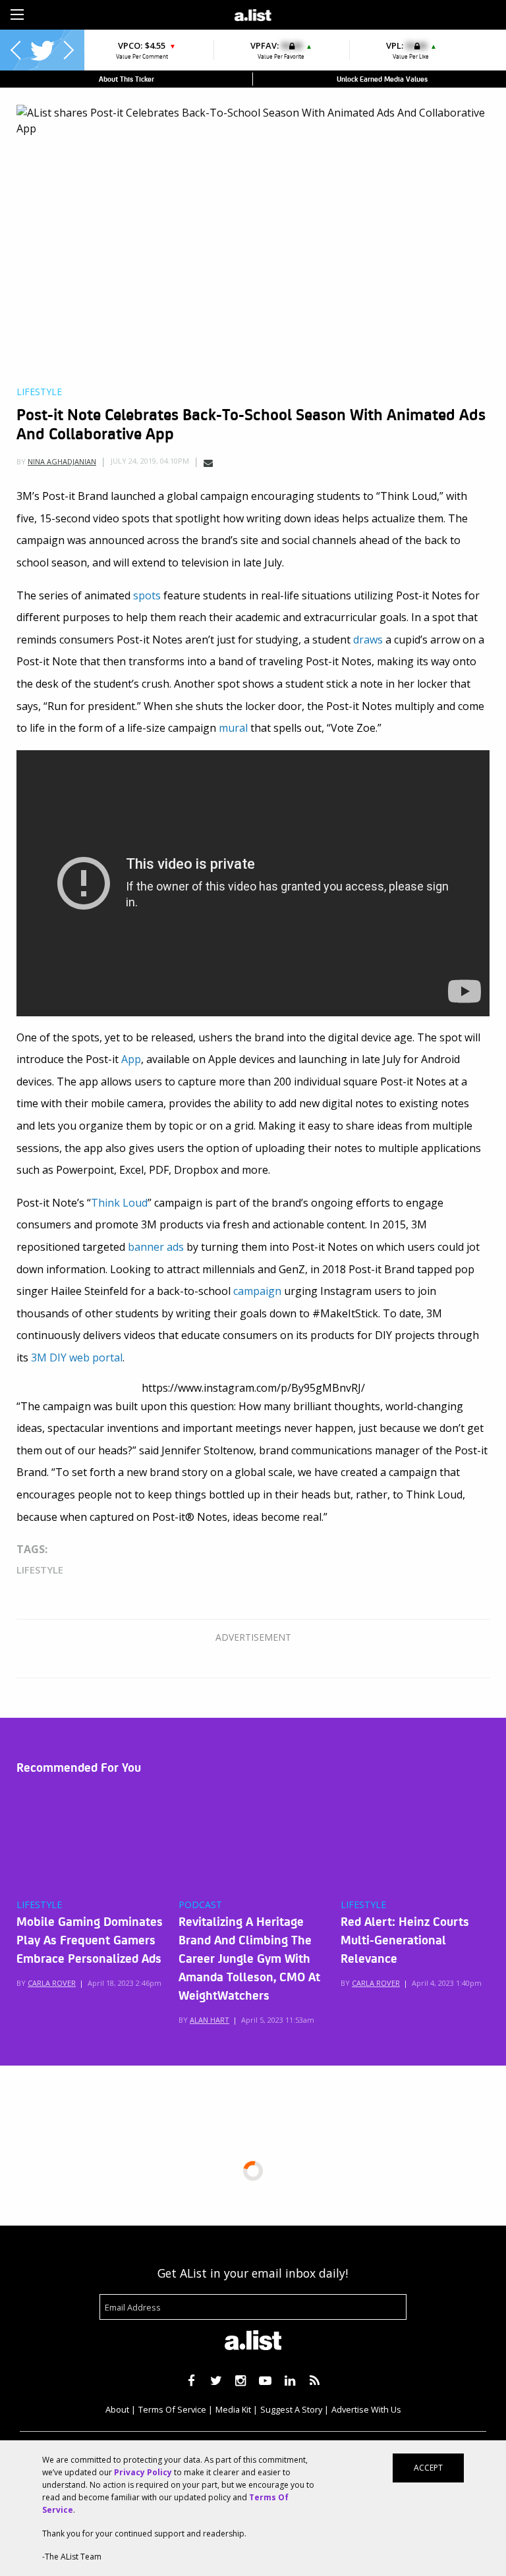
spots (147, 595)
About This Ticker (126, 79)
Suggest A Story (291, 2409)
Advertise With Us (366, 2409)
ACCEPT (428, 2468)
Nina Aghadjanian (62, 461)
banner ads (156, 1247)
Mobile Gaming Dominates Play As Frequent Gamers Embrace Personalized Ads (90, 1939)
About (117, 2409)
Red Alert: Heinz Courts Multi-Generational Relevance (405, 1939)
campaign (257, 1291)
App (131, 1059)
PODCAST (200, 1905)
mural (233, 728)
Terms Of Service (172, 2409)
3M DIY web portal (77, 1357)
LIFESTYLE (39, 1905)
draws (368, 640)
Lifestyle (39, 392)
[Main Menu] (17, 14)
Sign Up (353, 13)
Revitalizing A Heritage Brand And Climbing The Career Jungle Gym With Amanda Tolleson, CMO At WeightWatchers (249, 1958)
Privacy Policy (143, 2472)
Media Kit (233, 2409)
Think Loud (119, 1203)
